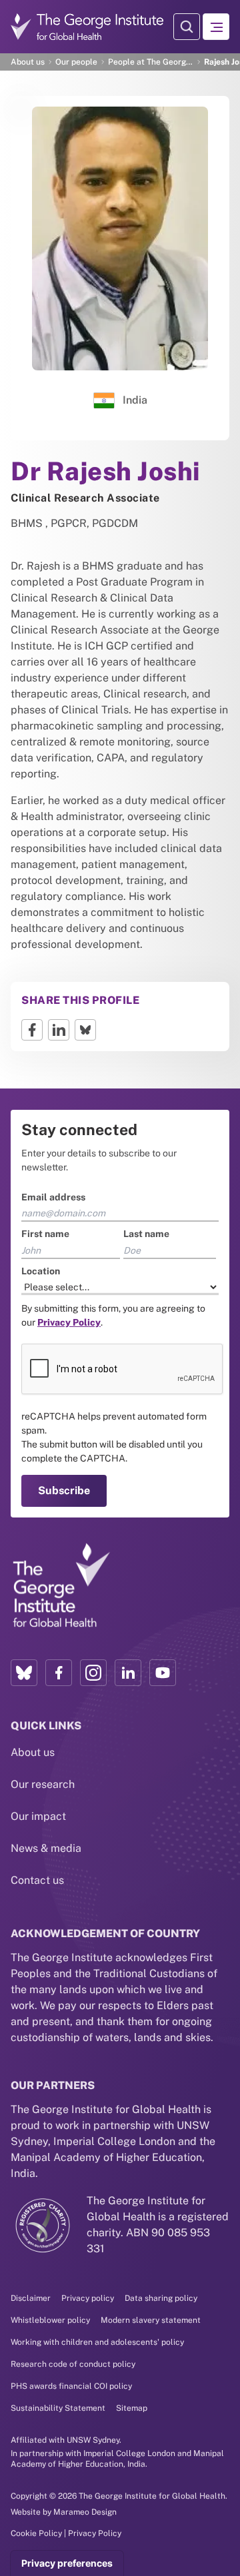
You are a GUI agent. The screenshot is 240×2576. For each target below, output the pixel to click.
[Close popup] (228, 1110)
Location (30, 1245)
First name (35, 1208)
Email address (43, 1172)
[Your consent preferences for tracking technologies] (67, 2563)
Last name (146, 1208)
